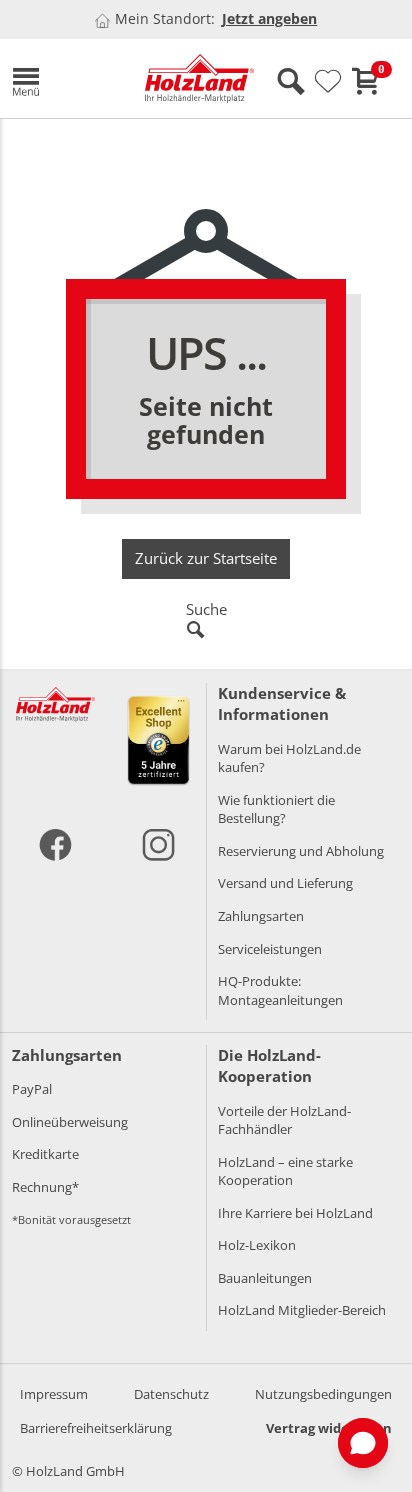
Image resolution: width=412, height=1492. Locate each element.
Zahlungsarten (261, 916)
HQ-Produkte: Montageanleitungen (280, 990)
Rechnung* (45, 1187)
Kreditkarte (45, 1154)
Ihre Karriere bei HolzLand (295, 1213)
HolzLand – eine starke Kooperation (285, 1171)
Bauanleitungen (265, 1278)
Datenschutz (171, 1394)
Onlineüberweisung (70, 1122)
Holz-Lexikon (257, 1245)
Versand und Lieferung (285, 883)
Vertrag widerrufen (329, 1428)
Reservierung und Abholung (301, 851)
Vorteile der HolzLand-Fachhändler (284, 1120)
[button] (63, 78)
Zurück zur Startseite (206, 558)
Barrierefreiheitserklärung (96, 1428)
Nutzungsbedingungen (323, 1394)
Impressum (54, 1394)
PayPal (32, 1089)
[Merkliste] (328, 82)
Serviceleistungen (270, 949)
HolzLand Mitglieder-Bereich (302, 1310)
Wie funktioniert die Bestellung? (276, 809)
